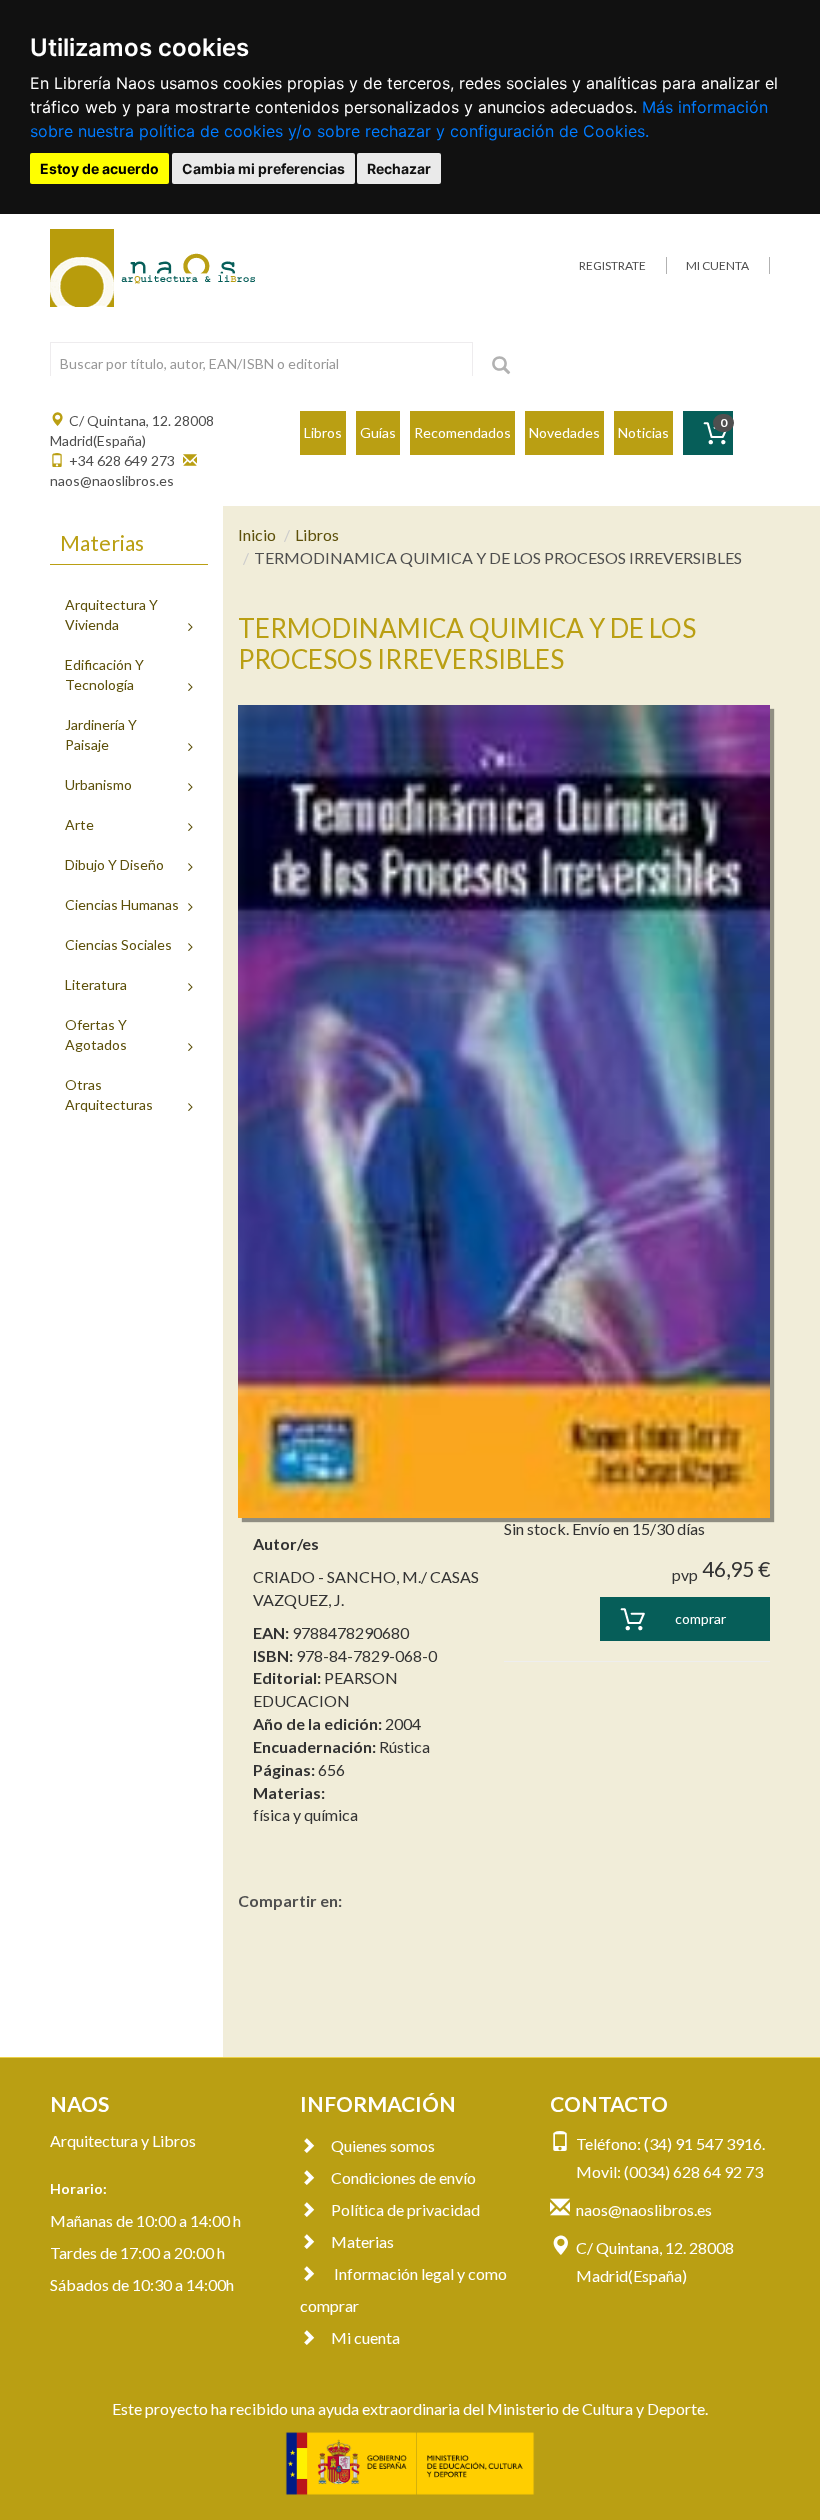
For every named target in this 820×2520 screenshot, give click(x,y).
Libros (323, 432)
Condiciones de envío (403, 2177)
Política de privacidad (405, 2209)
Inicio (257, 534)
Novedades (564, 432)
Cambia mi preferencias (263, 168)
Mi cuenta (365, 2337)
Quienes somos (383, 2145)
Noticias (643, 432)
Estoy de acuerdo (99, 168)
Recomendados (462, 432)
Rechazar (399, 168)
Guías (378, 432)
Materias (362, 2241)
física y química (305, 1814)
